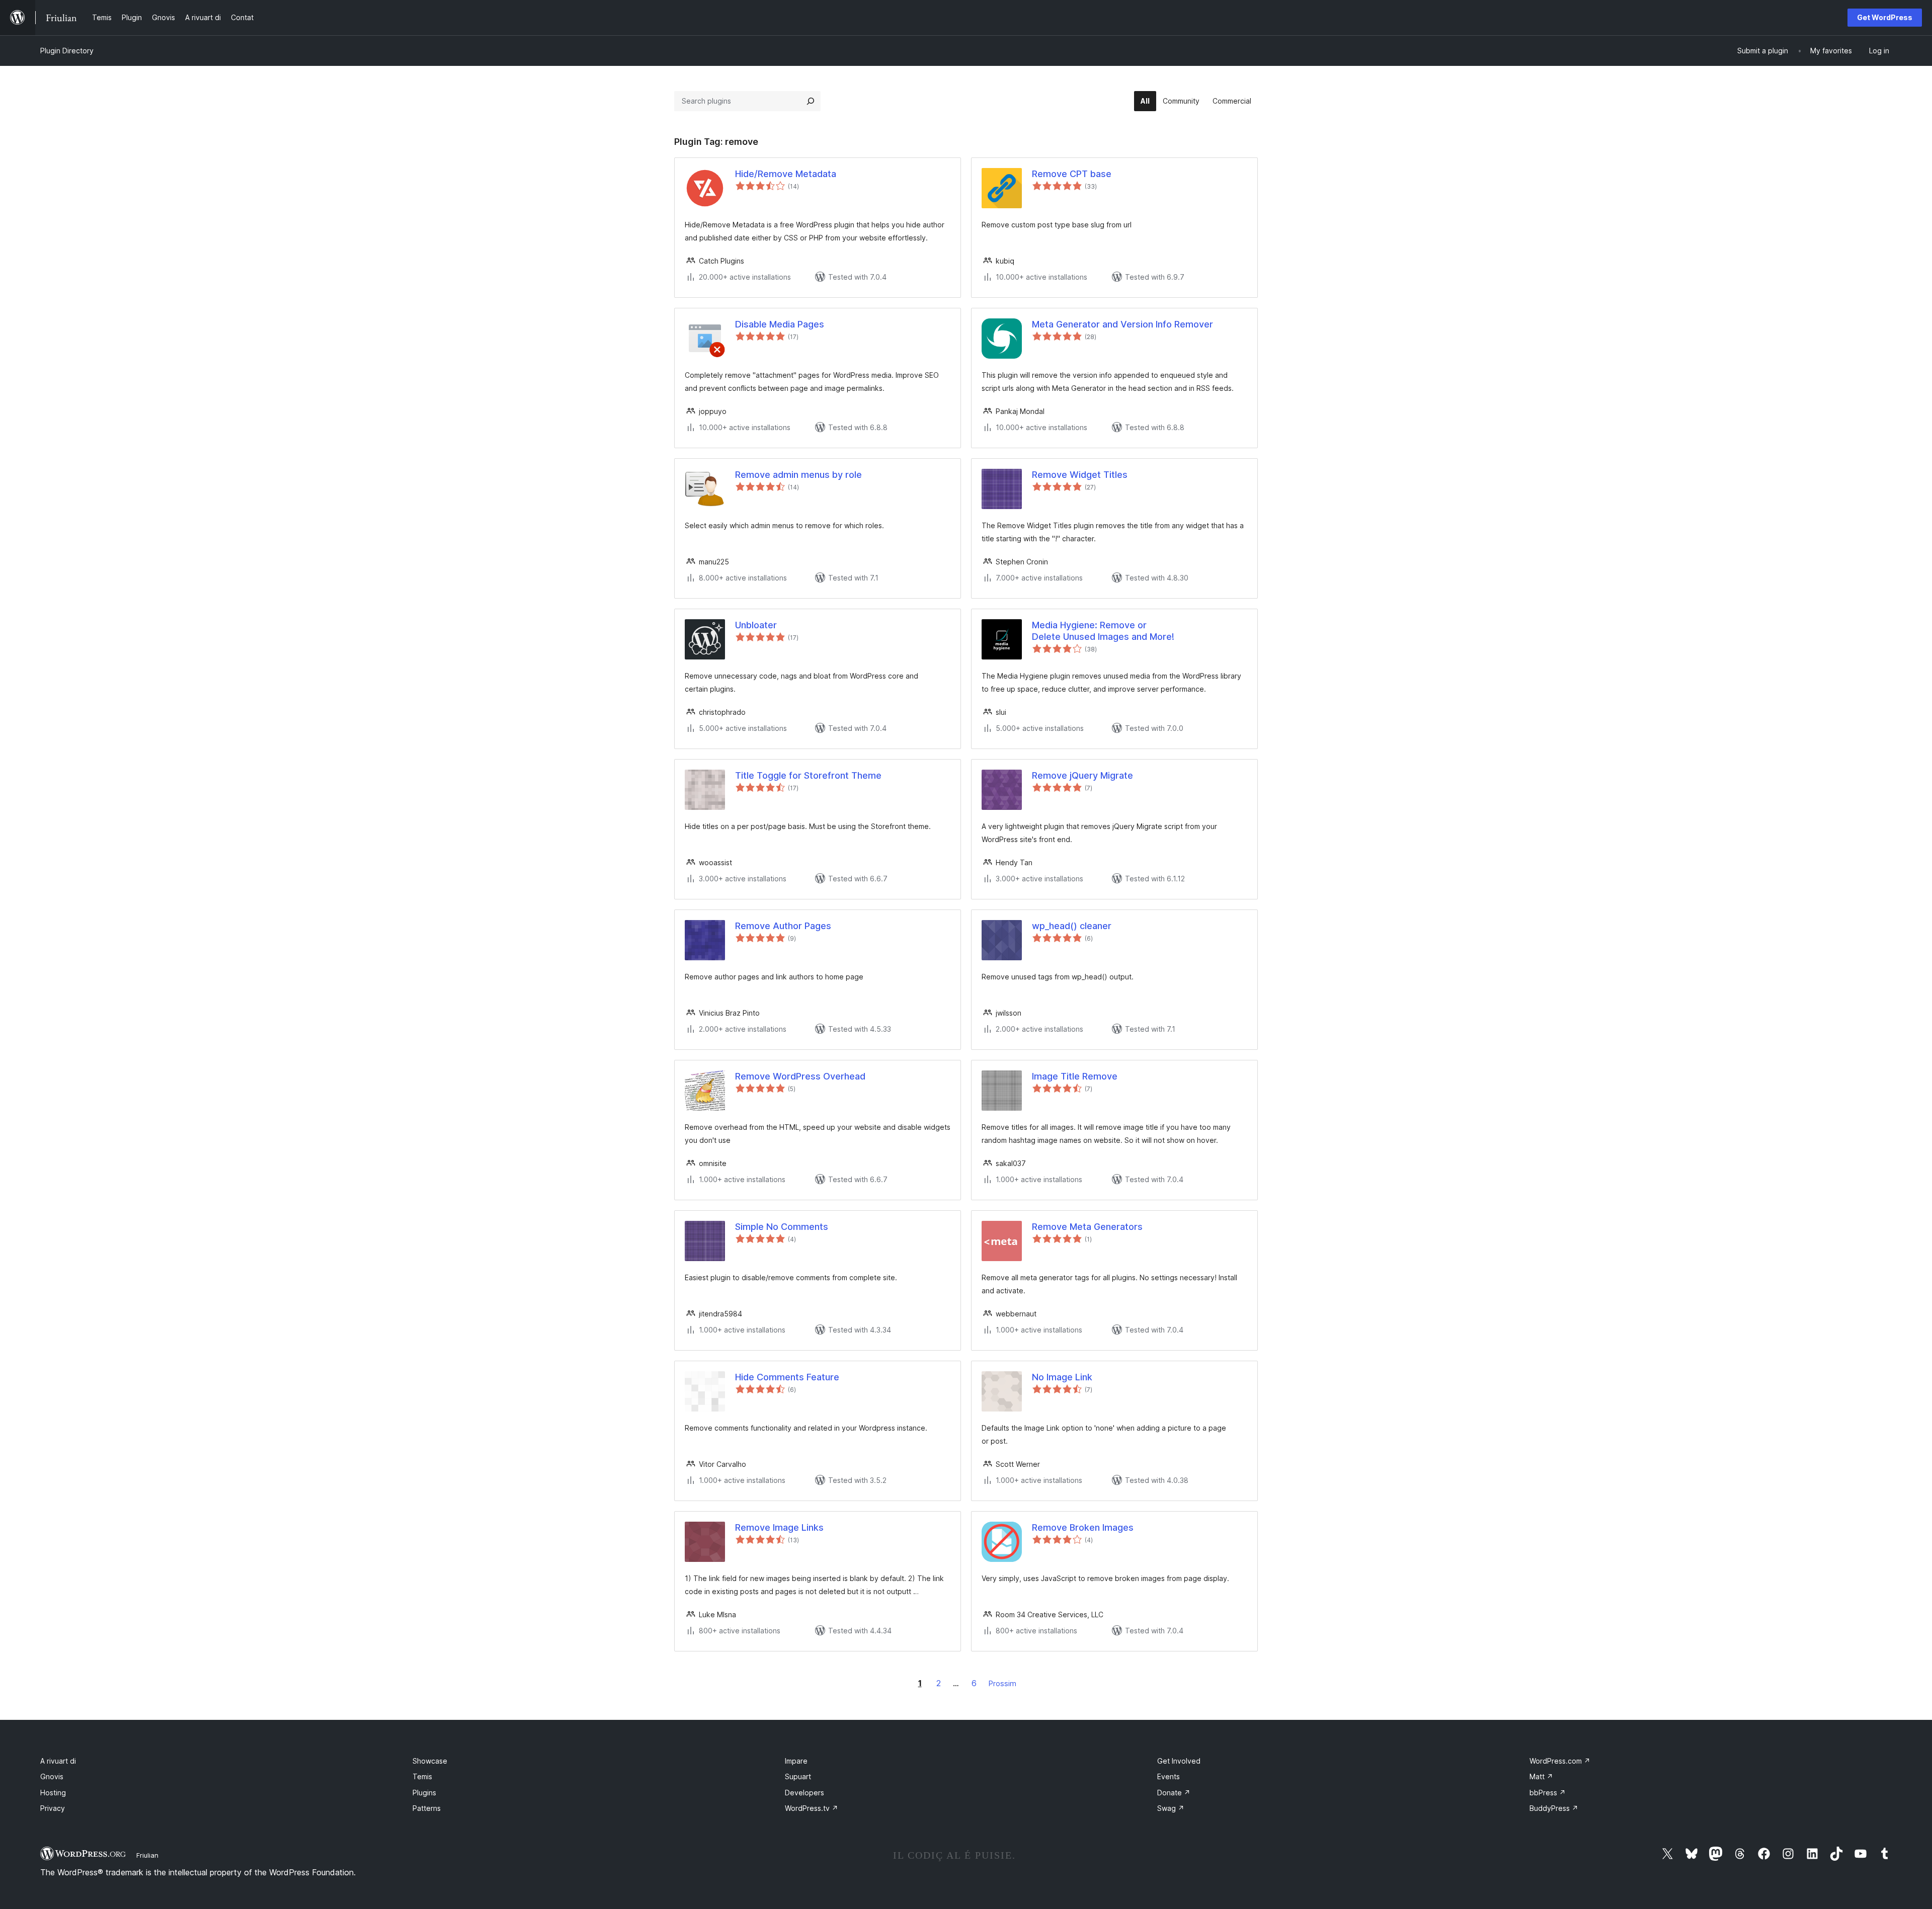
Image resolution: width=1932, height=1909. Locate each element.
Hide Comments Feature (787, 1377)
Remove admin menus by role (798, 475)
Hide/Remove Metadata (786, 174)
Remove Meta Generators (1087, 1227)
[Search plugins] (811, 101)
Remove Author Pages (783, 926)
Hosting (53, 1793)
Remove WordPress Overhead (800, 1076)
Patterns (427, 1808)
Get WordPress (1885, 17)
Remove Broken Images (1083, 1527)
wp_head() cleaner (1072, 926)
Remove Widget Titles (1080, 475)
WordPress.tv (812, 1808)
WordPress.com (1560, 1761)
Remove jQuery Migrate (1082, 775)
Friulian (147, 1855)
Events (1169, 1776)
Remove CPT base (1072, 174)
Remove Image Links (779, 1527)
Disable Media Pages (780, 324)
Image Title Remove (1075, 1076)
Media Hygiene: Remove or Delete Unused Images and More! (1103, 631)
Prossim (1002, 1683)
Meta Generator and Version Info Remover (1122, 324)
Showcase (430, 1761)
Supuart (798, 1776)
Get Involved (1179, 1761)
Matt (1541, 1776)
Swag (1171, 1808)
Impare (796, 1761)
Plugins (424, 1793)
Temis (422, 1776)
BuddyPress (1554, 1808)
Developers (804, 1793)
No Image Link (1062, 1377)
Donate (1174, 1793)
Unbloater (756, 625)
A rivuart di (58, 1761)
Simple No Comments (782, 1227)
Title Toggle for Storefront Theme (808, 775)
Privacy (53, 1808)
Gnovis (52, 1776)
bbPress (1548, 1793)
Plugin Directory (67, 51)
